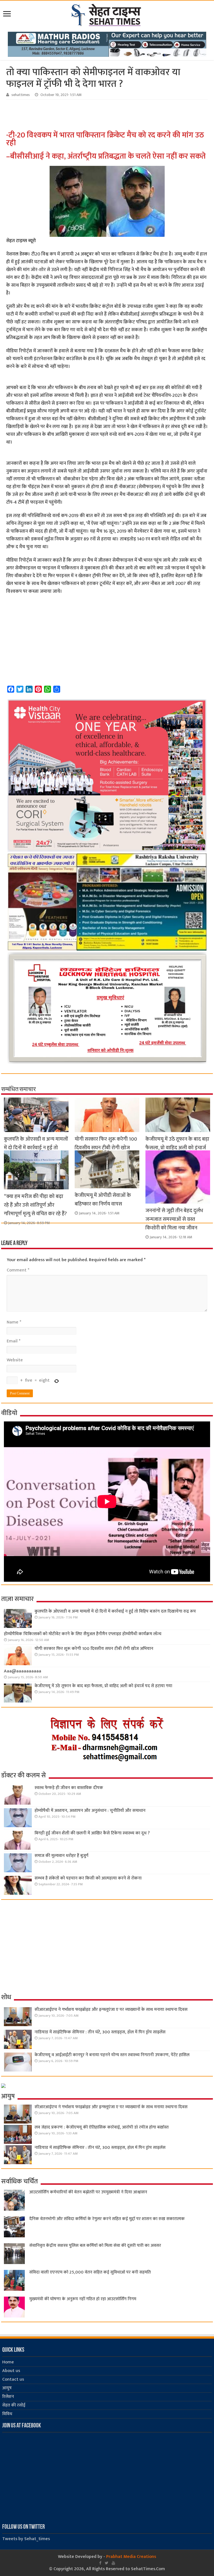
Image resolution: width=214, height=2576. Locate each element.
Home (8, 2362)
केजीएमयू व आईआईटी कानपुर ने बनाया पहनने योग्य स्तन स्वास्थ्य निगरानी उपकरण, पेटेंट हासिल (112, 2055)
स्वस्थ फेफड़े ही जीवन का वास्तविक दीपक (69, 1788)
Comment (18, 1270)
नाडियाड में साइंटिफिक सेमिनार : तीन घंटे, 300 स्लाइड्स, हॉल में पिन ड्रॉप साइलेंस (100, 2032)
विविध (7, 2414)
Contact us (13, 2379)
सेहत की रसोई (14, 2405)
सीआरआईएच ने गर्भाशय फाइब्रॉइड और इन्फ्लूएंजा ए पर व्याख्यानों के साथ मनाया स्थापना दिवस (111, 2010)
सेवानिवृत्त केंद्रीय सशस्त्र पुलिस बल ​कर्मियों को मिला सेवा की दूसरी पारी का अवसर (95, 2246)
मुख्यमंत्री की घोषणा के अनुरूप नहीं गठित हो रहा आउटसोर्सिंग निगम (83, 2299)
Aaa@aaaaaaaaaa (23, 1671)
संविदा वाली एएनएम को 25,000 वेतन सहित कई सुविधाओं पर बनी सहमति (90, 2272)
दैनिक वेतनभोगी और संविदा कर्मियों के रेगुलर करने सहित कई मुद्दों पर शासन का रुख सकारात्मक (107, 2219)
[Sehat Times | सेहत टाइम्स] (107, 14)
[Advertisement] (94, 115)
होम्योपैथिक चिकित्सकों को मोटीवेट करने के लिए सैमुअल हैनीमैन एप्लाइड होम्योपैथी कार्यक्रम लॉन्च (83, 1634)
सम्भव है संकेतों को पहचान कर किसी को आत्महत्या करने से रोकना (88, 1878)
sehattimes (21, 95)
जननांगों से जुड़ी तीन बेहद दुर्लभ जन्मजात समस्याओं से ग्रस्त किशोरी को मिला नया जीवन (174, 1219)
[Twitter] (107, 2563)
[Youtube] (113, 2563)
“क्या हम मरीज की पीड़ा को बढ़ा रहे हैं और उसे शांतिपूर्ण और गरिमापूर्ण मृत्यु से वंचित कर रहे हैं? (35, 1205)
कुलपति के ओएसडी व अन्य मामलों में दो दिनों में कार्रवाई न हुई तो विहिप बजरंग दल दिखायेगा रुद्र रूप (115, 1611)
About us (11, 2371)
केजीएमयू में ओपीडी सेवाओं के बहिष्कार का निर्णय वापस (103, 1200)
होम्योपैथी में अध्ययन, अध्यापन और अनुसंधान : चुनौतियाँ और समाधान (90, 1811)
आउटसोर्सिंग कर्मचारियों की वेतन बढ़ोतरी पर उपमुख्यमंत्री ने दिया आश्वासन (88, 2192)
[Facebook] (100, 2563)
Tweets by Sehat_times (26, 2539)
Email (14, 1341)
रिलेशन (8, 2397)
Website (15, 1360)
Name (14, 1322)
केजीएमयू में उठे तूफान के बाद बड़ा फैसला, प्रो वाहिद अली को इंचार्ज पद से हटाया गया (177, 1148)
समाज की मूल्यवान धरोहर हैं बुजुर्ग (61, 1856)
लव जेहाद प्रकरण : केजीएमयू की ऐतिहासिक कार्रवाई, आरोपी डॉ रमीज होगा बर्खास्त (102, 2127)
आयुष (7, 2388)
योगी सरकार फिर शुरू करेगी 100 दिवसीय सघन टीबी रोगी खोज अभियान (106, 1148)
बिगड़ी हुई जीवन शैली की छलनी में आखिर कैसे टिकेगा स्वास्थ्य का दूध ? (92, 1833)
